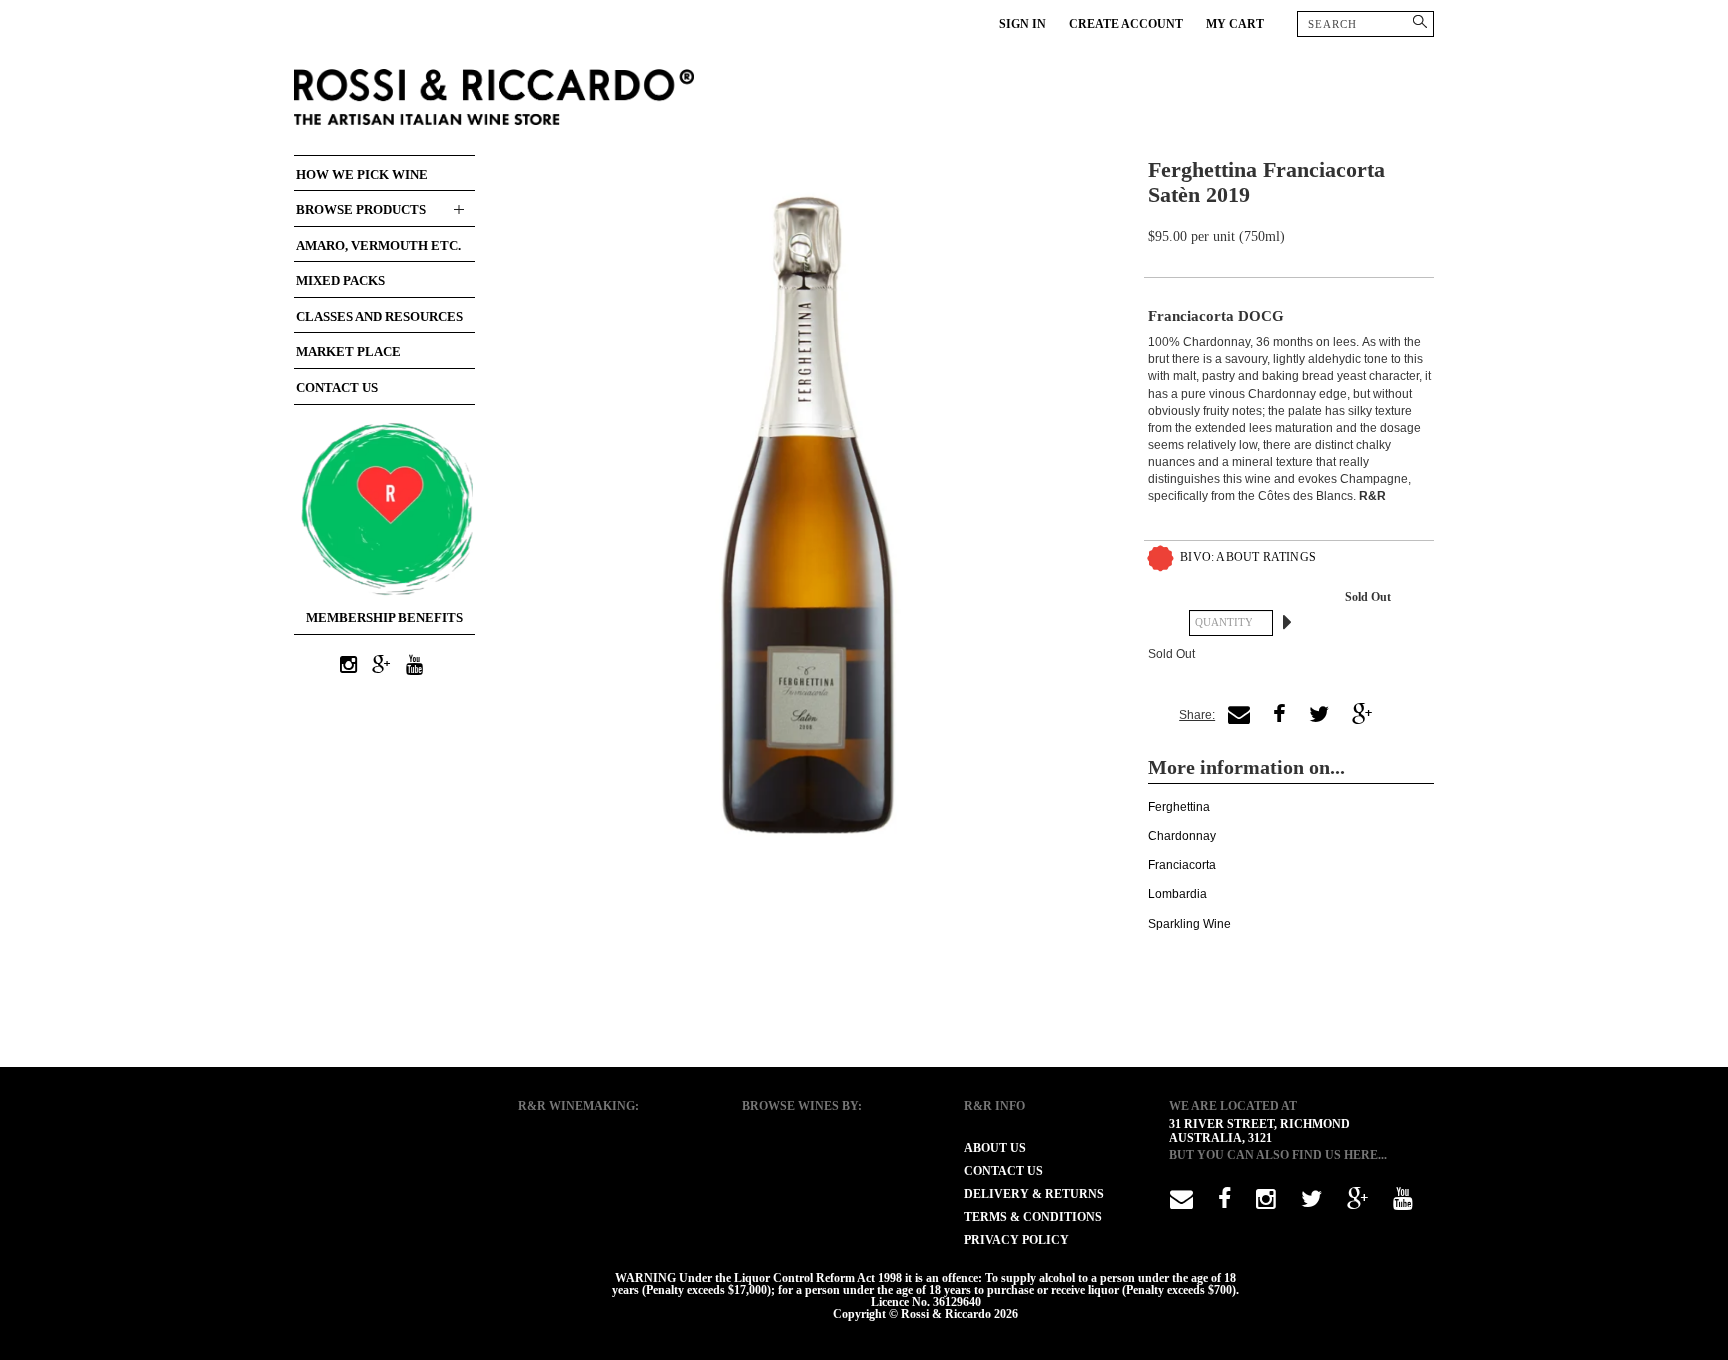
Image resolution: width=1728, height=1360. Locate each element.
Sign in (1022, 24)
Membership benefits (384, 617)
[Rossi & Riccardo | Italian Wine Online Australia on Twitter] (1311, 1203)
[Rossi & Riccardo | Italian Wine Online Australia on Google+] (382, 666)
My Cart (1235, 24)
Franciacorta (1182, 865)
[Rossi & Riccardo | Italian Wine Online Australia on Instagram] (349, 666)
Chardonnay (1182, 836)
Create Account (1126, 24)
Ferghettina (1179, 807)
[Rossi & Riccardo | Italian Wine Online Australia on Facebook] (1224, 1203)
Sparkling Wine (1189, 924)
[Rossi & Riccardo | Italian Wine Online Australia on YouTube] (415, 666)
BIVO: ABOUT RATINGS (1248, 557)
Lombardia (1177, 894)
